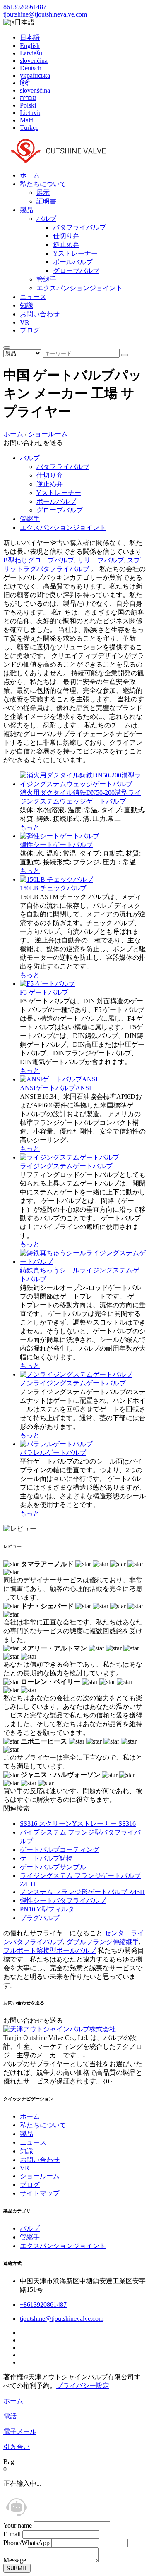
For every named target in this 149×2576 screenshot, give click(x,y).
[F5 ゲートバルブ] (47, 984)
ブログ (30, 330)
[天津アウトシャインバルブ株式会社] (57, 161)
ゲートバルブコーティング (60, 1850)
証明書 (46, 201)
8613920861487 (25, 7)
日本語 (30, 37)
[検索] (7, 347)
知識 (26, 305)
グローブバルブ (76, 271)
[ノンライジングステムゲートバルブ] (76, 1374)
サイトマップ (40, 2193)
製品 (26, 210)
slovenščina (35, 90)
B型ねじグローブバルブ (39, 560)
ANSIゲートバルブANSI (55, 1088)
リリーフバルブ (101, 560)
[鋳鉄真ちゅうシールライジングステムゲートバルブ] (83, 1262)
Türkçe (29, 128)
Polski (28, 105)
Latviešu (31, 53)
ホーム (30, 175)
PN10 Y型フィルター (50, 1909)
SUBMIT (17, 2568)
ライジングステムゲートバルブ (66, 1166)
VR (25, 322)
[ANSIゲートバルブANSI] (59, 1079)
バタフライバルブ (79, 227)
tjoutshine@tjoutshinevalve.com (45, 14)
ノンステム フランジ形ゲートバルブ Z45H (82, 1892)
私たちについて (43, 184)
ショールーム (48, 434)
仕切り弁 (66, 236)
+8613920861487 (43, 2305)
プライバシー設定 (83, 2386)
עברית (28, 98)
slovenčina (34, 61)
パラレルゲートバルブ (53, 1453)
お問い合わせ (40, 314)
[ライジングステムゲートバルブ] (70, 1157)
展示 (43, 193)
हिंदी (25, 83)
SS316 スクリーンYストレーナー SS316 (78, 1824)
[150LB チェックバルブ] (56, 879)
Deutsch (31, 68)
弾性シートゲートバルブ (56, 845)
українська (35, 75)
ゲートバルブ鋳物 (46, 1858)
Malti (27, 120)
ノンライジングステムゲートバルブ (73, 1383)
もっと (30, 827)
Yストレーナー (75, 253)
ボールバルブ (73, 262)
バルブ (46, 219)
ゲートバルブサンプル (53, 1867)
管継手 (46, 279)
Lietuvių (31, 113)
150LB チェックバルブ (53, 888)
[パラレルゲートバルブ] (56, 1444)
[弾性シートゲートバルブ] (60, 836)
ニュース (33, 297)
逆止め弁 (66, 245)
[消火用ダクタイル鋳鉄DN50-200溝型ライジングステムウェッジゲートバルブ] (83, 784)
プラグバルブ (40, 1918)
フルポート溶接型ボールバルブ (50, 1951)
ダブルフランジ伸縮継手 (103, 1942)
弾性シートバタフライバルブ (63, 1900)
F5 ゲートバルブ (44, 992)
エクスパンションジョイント (79, 288)
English (30, 46)
